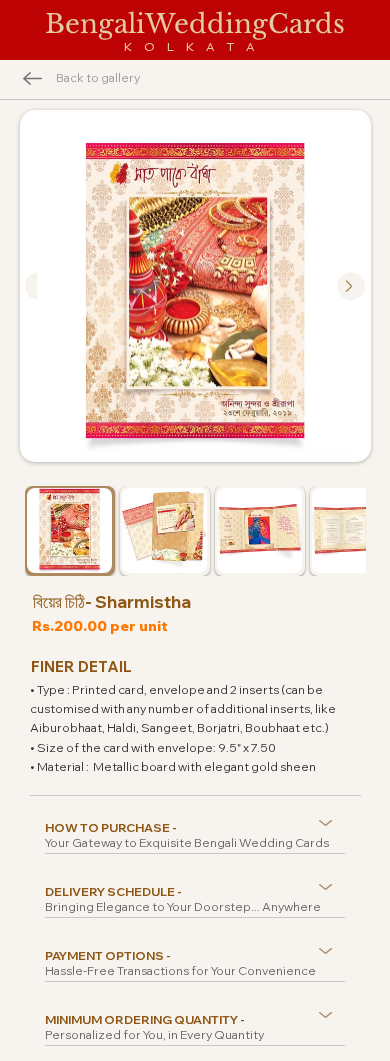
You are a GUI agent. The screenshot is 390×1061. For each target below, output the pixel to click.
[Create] (351, 286)
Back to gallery (98, 77)
